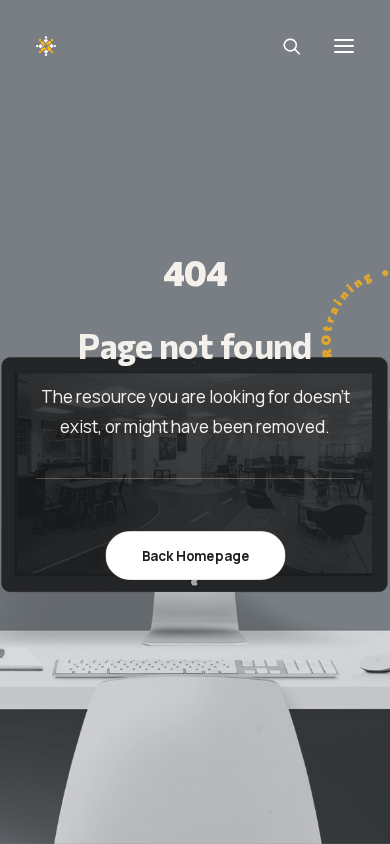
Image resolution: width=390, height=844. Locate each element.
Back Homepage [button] (195, 555)
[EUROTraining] (93, 46)
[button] (344, 46)
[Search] (283, 46)
